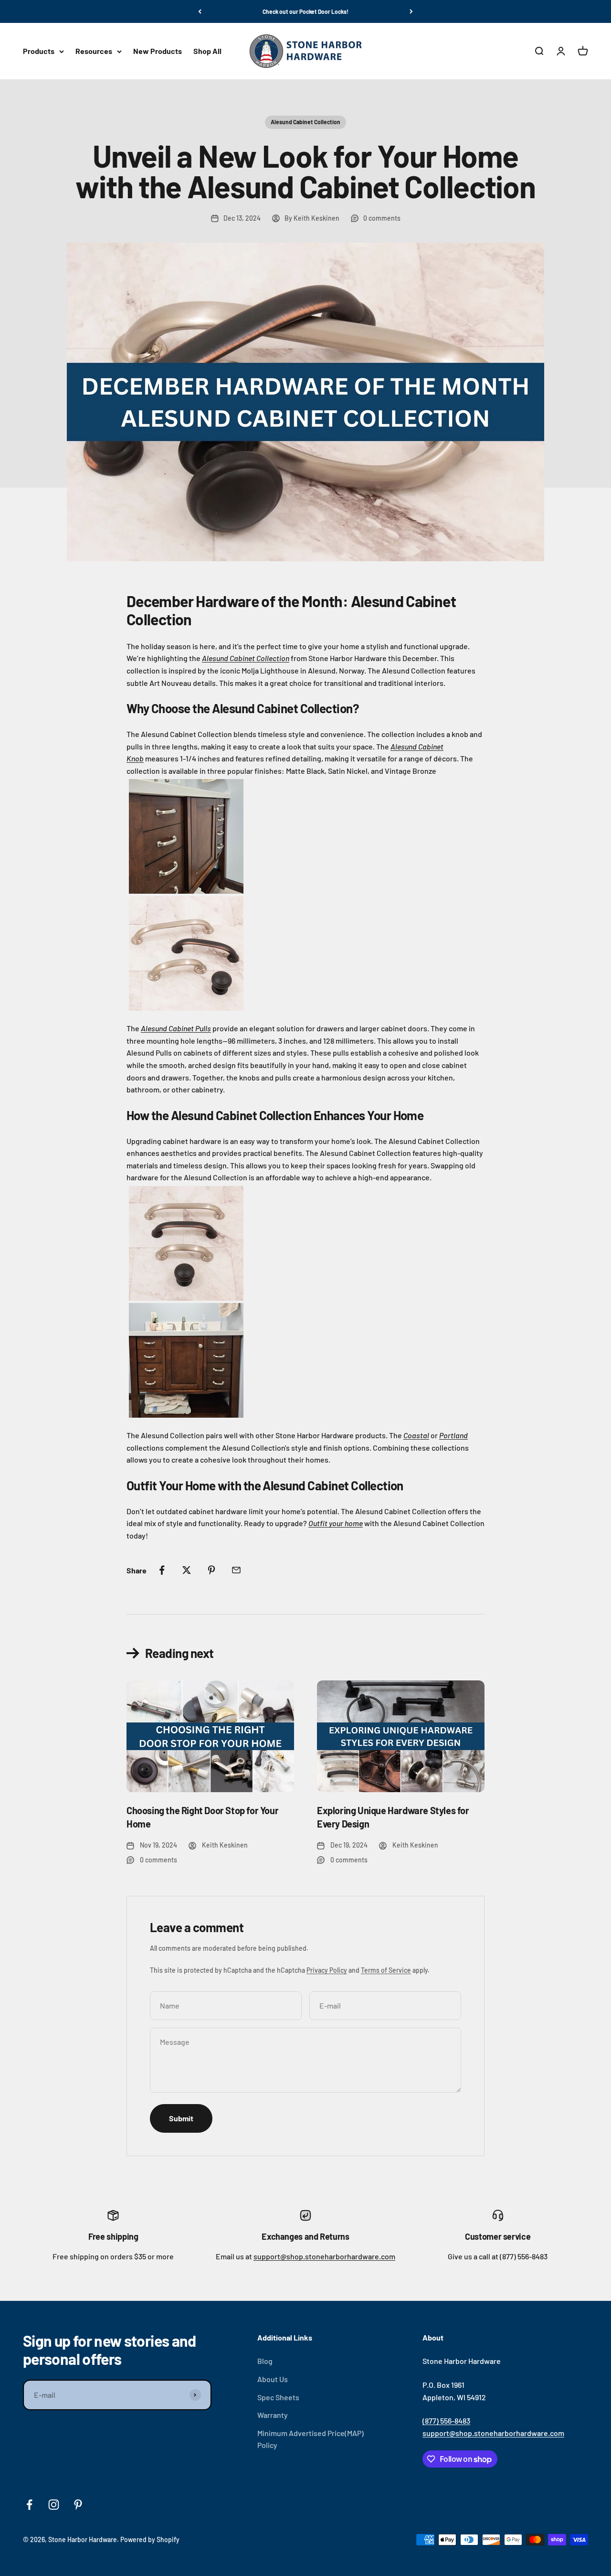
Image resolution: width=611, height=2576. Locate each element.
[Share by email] (236, 1570)
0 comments (382, 218)
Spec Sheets (278, 2397)
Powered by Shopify (150, 2539)
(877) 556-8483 (446, 2421)
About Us (273, 2379)
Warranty (273, 2415)
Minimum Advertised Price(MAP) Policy (311, 2439)
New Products (158, 51)
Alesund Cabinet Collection (305, 122)
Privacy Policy (327, 1970)
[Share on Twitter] (187, 1570)
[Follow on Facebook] (29, 2505)
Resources (94, 51)
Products (39, 51)
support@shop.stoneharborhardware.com (324, 2256)
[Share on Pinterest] (211, 1570)
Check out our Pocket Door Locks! (305, 11)
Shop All (207, 51)
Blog (265, 2361)
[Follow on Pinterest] (78, 2505)
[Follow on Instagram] (54, 2505)
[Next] (411, 11)
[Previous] (200, 11)
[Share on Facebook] (162, 1570)
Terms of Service (386, 1970)
